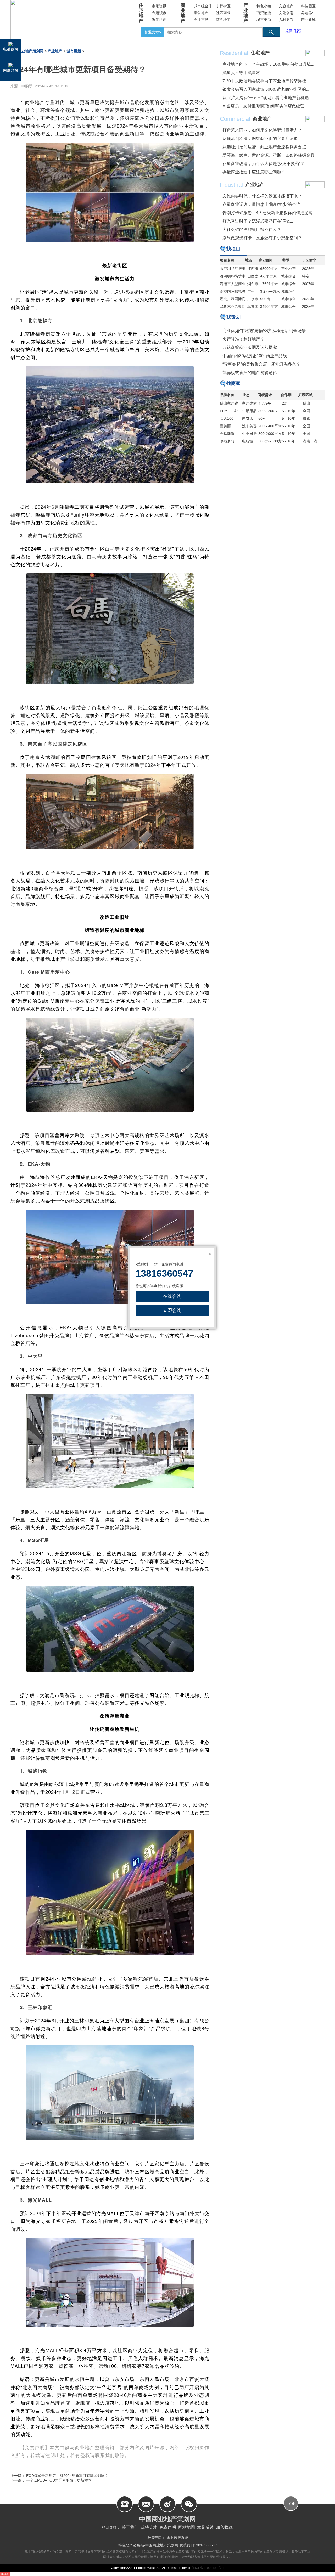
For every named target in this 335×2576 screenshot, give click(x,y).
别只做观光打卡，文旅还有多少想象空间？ (262, 238)
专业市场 (201, 20)
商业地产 (183, 13)
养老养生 (308, 13)
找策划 (233, 317)
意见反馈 (205, 2527)
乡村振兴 (286, 20)
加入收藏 (224, 2527)
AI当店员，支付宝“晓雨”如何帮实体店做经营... (265, 106)
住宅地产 (141, 13)
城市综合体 (203, 6)
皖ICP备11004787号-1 (208, 2568)
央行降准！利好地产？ (243, 339)
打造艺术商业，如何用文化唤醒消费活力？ (262, 130)
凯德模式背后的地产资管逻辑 (250, 373)
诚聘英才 (149, 2527)
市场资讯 (159, 6)
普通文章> (153, 32)
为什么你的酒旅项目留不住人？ (252, 229)
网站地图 (187, 2527)
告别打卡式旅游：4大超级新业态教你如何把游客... (269, 213)
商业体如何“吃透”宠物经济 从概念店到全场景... (266, 331)
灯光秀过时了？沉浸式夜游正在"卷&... (258, 221)
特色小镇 (264, 6)
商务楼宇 (223, 20)
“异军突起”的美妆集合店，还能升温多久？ (261, 364)
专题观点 (159, 13)
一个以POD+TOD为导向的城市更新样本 (59, 2480)
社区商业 (223, 13)
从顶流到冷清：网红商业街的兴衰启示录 (260, 138)
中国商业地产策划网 (27, 51)
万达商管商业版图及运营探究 (250, 347)
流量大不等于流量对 (241, 73)
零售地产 (201, 13)
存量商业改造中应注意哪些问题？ (254, 172)
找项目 (233, 249)
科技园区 (308, 6)
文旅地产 (286, 6)
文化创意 (286, 13)
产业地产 (246, 13)
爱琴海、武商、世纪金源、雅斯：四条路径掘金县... (270, 155)
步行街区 (223, 6)
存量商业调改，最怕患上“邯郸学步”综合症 (261, 204)
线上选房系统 (177, 2538)
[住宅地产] (315, 53)
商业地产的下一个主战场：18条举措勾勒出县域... (268, 64)
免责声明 (168, 2527)
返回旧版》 (294, 31)
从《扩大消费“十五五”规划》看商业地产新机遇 (266, 98)
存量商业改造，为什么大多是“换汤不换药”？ (264, 164)
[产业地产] (315, 185)
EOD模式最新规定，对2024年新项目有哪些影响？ (67, 2476)
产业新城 (308, 20)
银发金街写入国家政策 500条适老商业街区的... (266, 89)
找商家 (233, 383)
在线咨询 (172, 1296)
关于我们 (130, 2527)
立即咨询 (172, 1310)
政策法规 (159, 20)
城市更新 (264, 20)
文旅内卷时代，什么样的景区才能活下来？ (262, 196)
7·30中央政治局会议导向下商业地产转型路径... (266, 81)
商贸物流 (264, 13)
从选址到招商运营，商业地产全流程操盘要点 (264, 147)
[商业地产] (315, 119)
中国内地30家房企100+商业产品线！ (257, 356)
